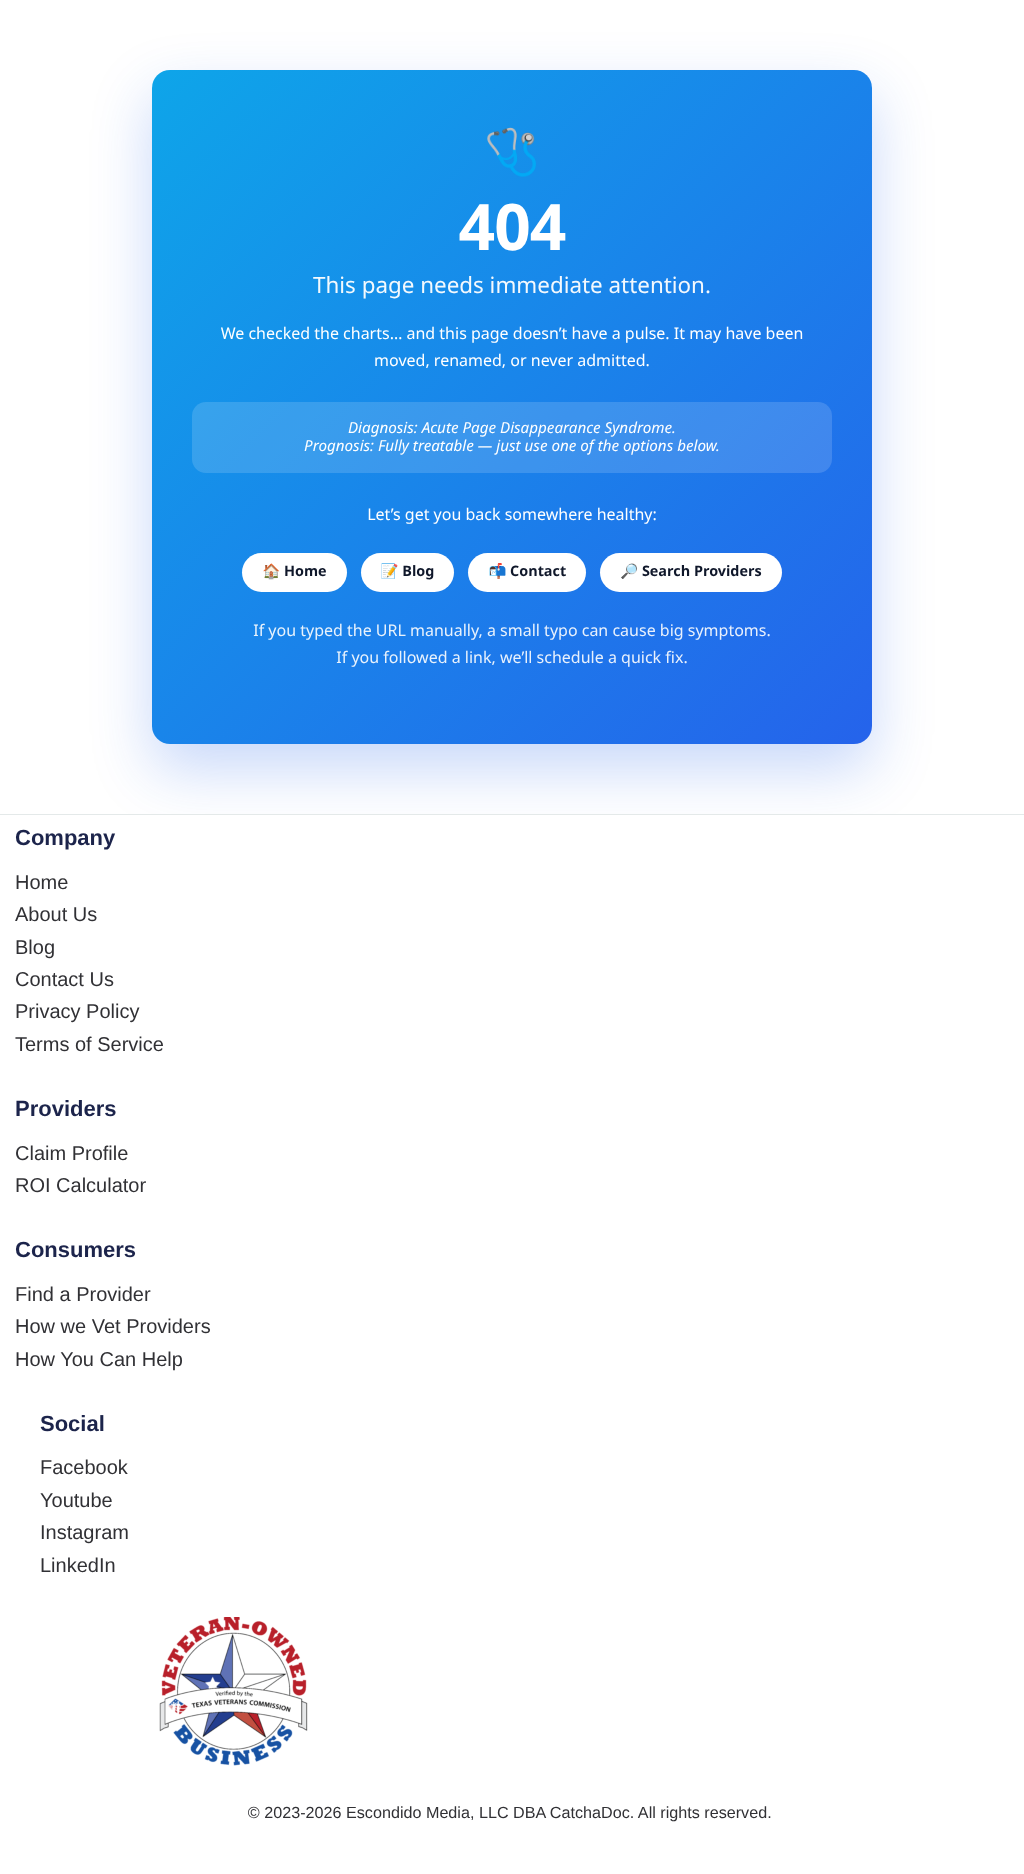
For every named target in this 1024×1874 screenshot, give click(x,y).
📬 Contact (527, 571)
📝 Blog (408, 571)
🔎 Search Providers (690, 571)
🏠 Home (294, 571)
